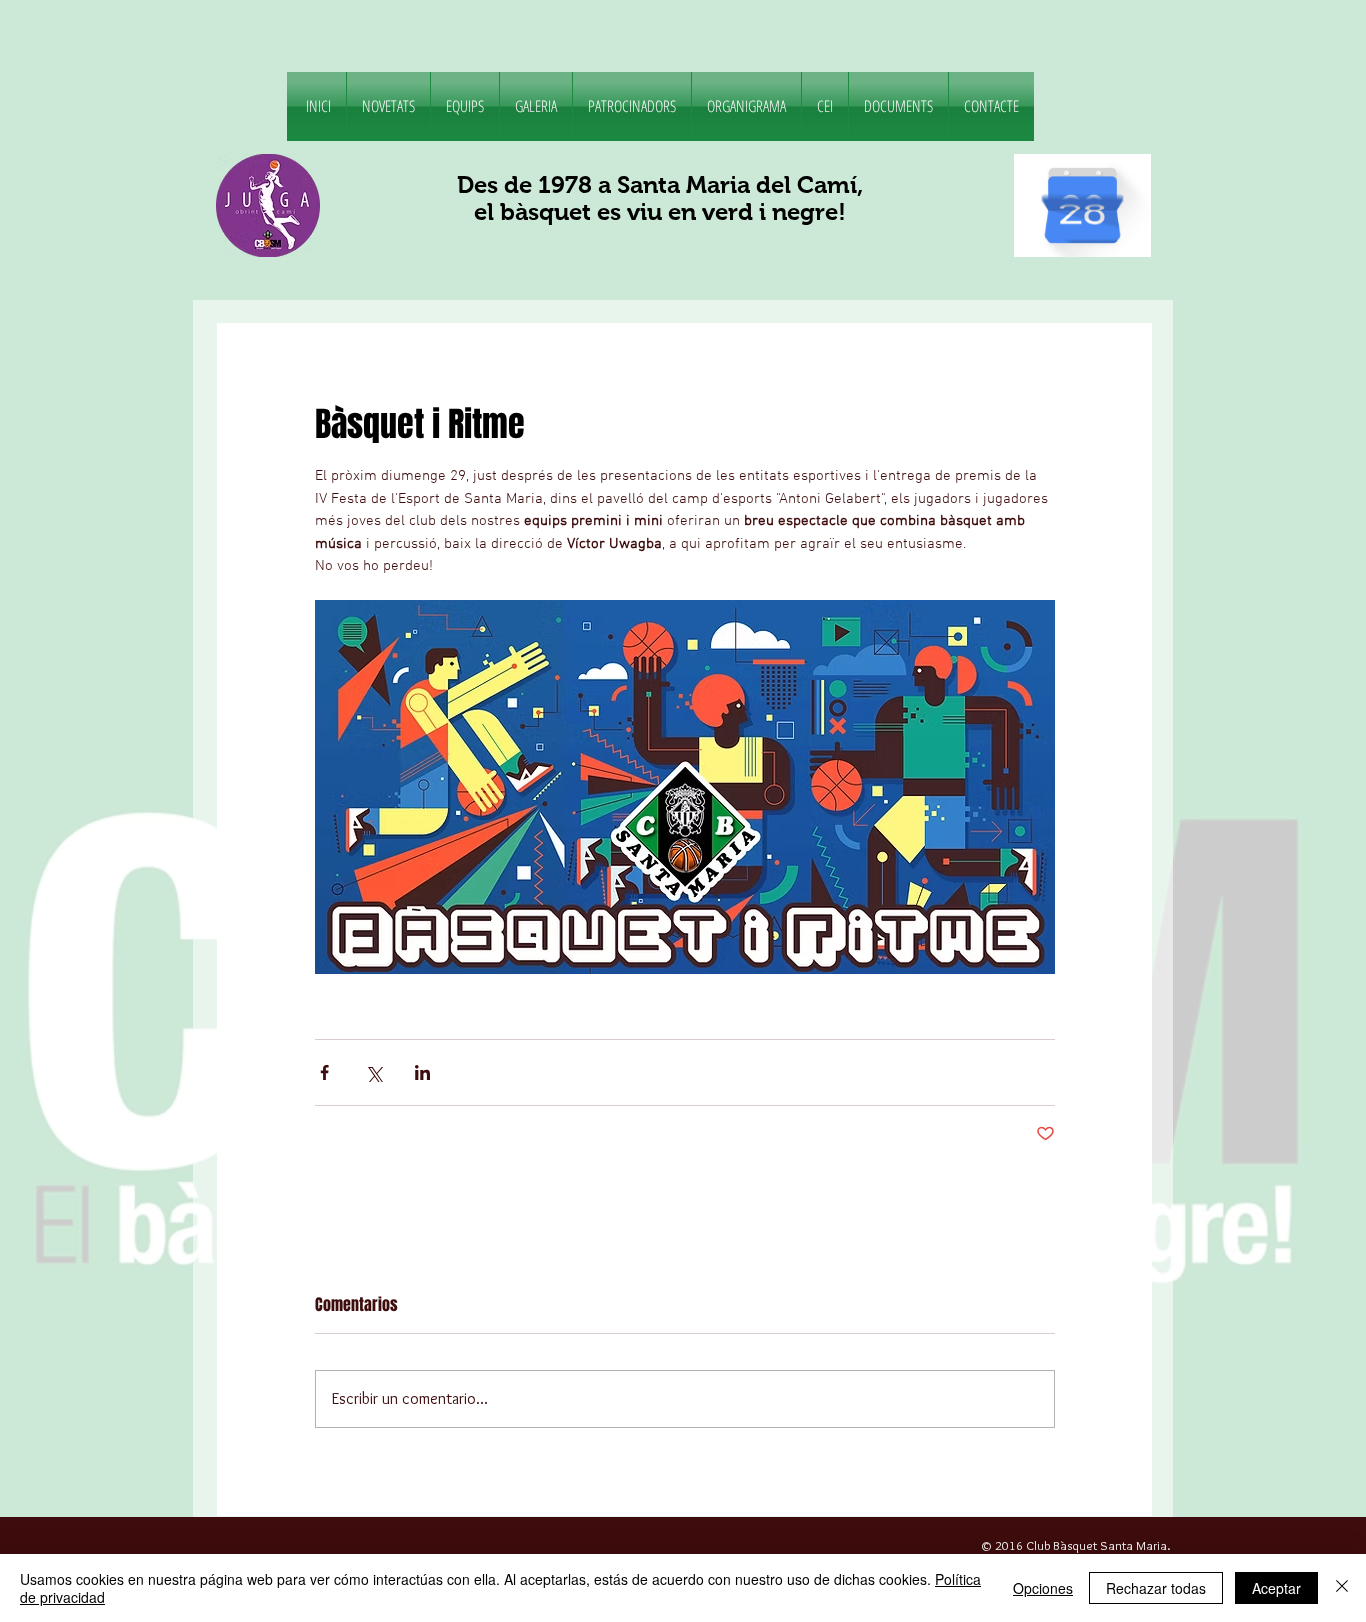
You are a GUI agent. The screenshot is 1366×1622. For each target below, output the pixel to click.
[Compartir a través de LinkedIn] (422, 1072)
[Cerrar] (1342, 1588)
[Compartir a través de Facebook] (324, 1072)
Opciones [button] (1043, 1588)
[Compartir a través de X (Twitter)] (373, 1072)
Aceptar (1276, 1588)
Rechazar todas (1156, 1588)
